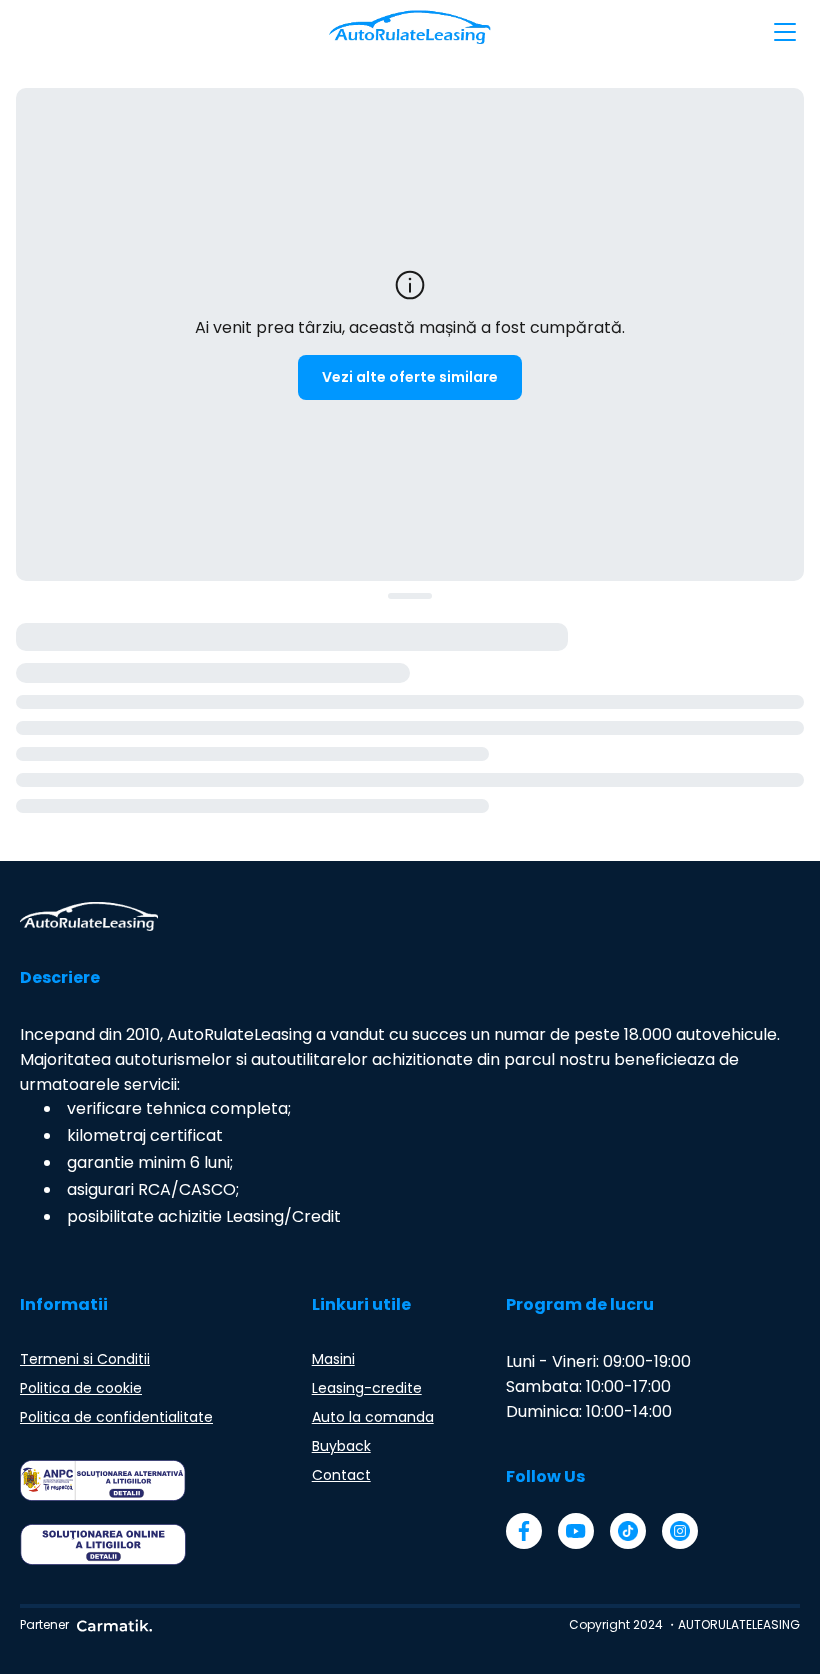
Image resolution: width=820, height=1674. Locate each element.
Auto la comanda (373, 1417)
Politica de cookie (81, 1388)
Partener (44, 1624)
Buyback (341, 1446)
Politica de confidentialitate (116, 1417)
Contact (341, 1475)
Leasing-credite (367, 1388)
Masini (333, 1359)
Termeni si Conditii (85, 1359)
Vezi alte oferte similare (410, 377)
